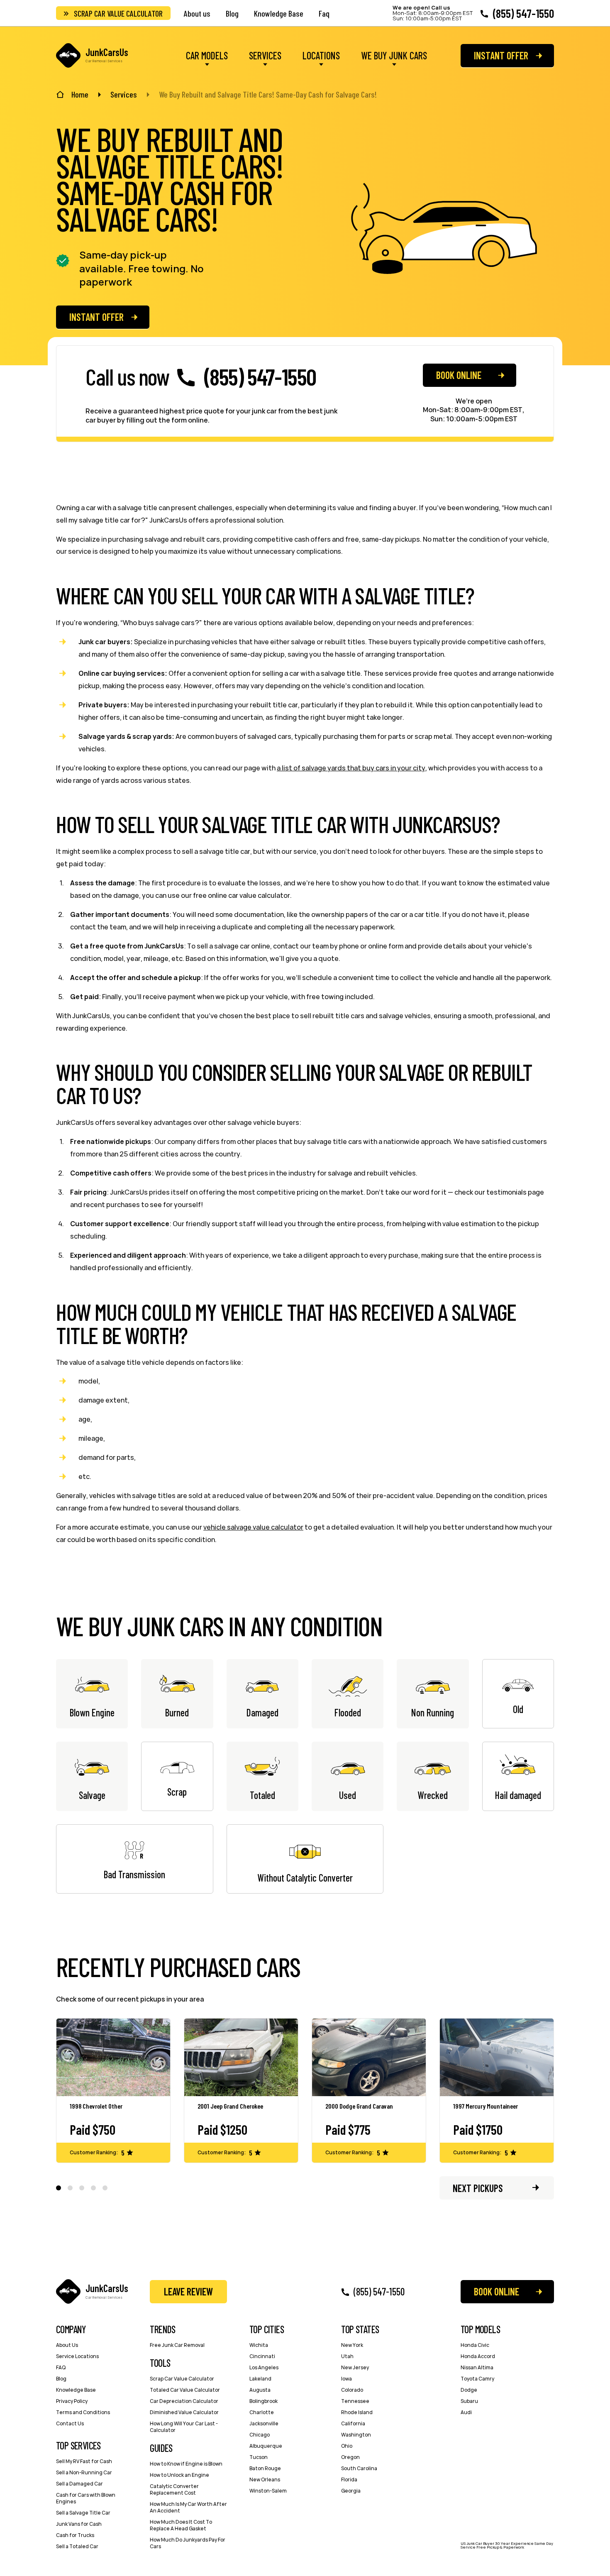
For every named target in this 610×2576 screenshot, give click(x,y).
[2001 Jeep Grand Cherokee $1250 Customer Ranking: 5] (241, 2058)
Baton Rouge (265, 2468)
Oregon (350, 2457)
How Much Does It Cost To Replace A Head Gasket (181, 2525)
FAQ (61, 2367)
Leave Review (188, 2291)
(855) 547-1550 (523, 13)
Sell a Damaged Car (79, 2484)
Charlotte (262, 2412)
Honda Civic (475, 2345)
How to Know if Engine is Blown (186, 2464)
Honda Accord (478, 2356)
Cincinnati (262, 2356)
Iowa (346, 2379)
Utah (347, 2356)
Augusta (260, 2390)
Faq (324, 13)
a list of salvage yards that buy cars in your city (351, 768)
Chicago (260, 2435)
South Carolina (359, 2468)
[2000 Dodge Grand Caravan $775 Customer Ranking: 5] (369, 2058)
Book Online (459, 375)
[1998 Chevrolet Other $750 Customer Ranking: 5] (113, 2058)
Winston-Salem (268, 2491)
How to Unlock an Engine (179, 2475)
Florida (349, 2479)
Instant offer (501, 55)
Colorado (352, 2390)
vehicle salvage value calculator (253, 1527)
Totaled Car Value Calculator (185, 2390)
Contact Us (70, 2423)
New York (352, 2345)
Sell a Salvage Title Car (83, 2513)
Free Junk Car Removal (177, 2345)
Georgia (351, 2491)
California (353, 2423)
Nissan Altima (477, 2367)
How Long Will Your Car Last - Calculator (184, 2427)
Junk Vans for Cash (79, 2524)
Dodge (469, 2390)
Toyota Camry (477, 2379)
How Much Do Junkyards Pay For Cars (188, 2543)
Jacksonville (264, 2423)
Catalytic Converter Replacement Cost (174, 2489)
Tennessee (355, 2401)
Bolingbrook (264, 2401)
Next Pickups (478, 2188)
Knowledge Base (279, 13)
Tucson (259, 2457)
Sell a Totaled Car (77, 2546)
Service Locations (77, 2356)
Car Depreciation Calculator (184, 2401)
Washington (356, 2435)
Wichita (259, 2345)
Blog (232, 13)
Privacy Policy (72, 2401)
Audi (466, 2412)
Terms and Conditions (83, 2412)
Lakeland (260, 2379)
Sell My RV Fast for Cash (84, 2461)
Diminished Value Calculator (184, 2412)
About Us (67, 2345)
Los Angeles (264, 2367)
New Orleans (265, 2479)
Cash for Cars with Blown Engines (86, 2498)
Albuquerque (266, 2446)
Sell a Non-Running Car (84, 2472)
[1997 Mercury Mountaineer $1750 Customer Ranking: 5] (497, 2058)
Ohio (347, 2446)
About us (197, 13)
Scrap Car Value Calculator (118, 13)
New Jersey (355, 2367)
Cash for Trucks (75, 2535)
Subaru (469, 2401)
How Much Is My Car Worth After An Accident (188, 2507)
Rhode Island (357, 2412)
